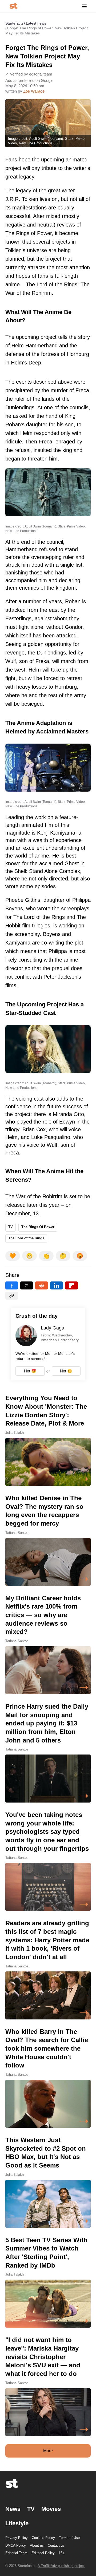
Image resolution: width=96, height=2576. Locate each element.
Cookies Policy (43, 2538)
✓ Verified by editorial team (29, 74)
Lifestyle (17, 2523)
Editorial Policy (43, 2553)
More (48, 2451)
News (13, 2509)
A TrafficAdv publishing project (61, 2566)
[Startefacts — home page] (13, 6)
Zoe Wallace (34, 91)
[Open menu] (84, 6)
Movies (51, 2509)
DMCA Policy (16, 2545)
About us (37, 2545)
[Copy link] (12, 1296)
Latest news (36, 23)
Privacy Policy (17, 2538)
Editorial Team (16, 2553)
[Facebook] (12, 1285)
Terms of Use (69, 2538)
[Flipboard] (71, 1285)
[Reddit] (42, 1285)
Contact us (56, 2545)
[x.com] (27, 1285)
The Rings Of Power (38, 1227)
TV (11, 1227)
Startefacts (14, 23)
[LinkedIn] (57, 1285)
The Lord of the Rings (26, 1238)
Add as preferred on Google (29, 80)
